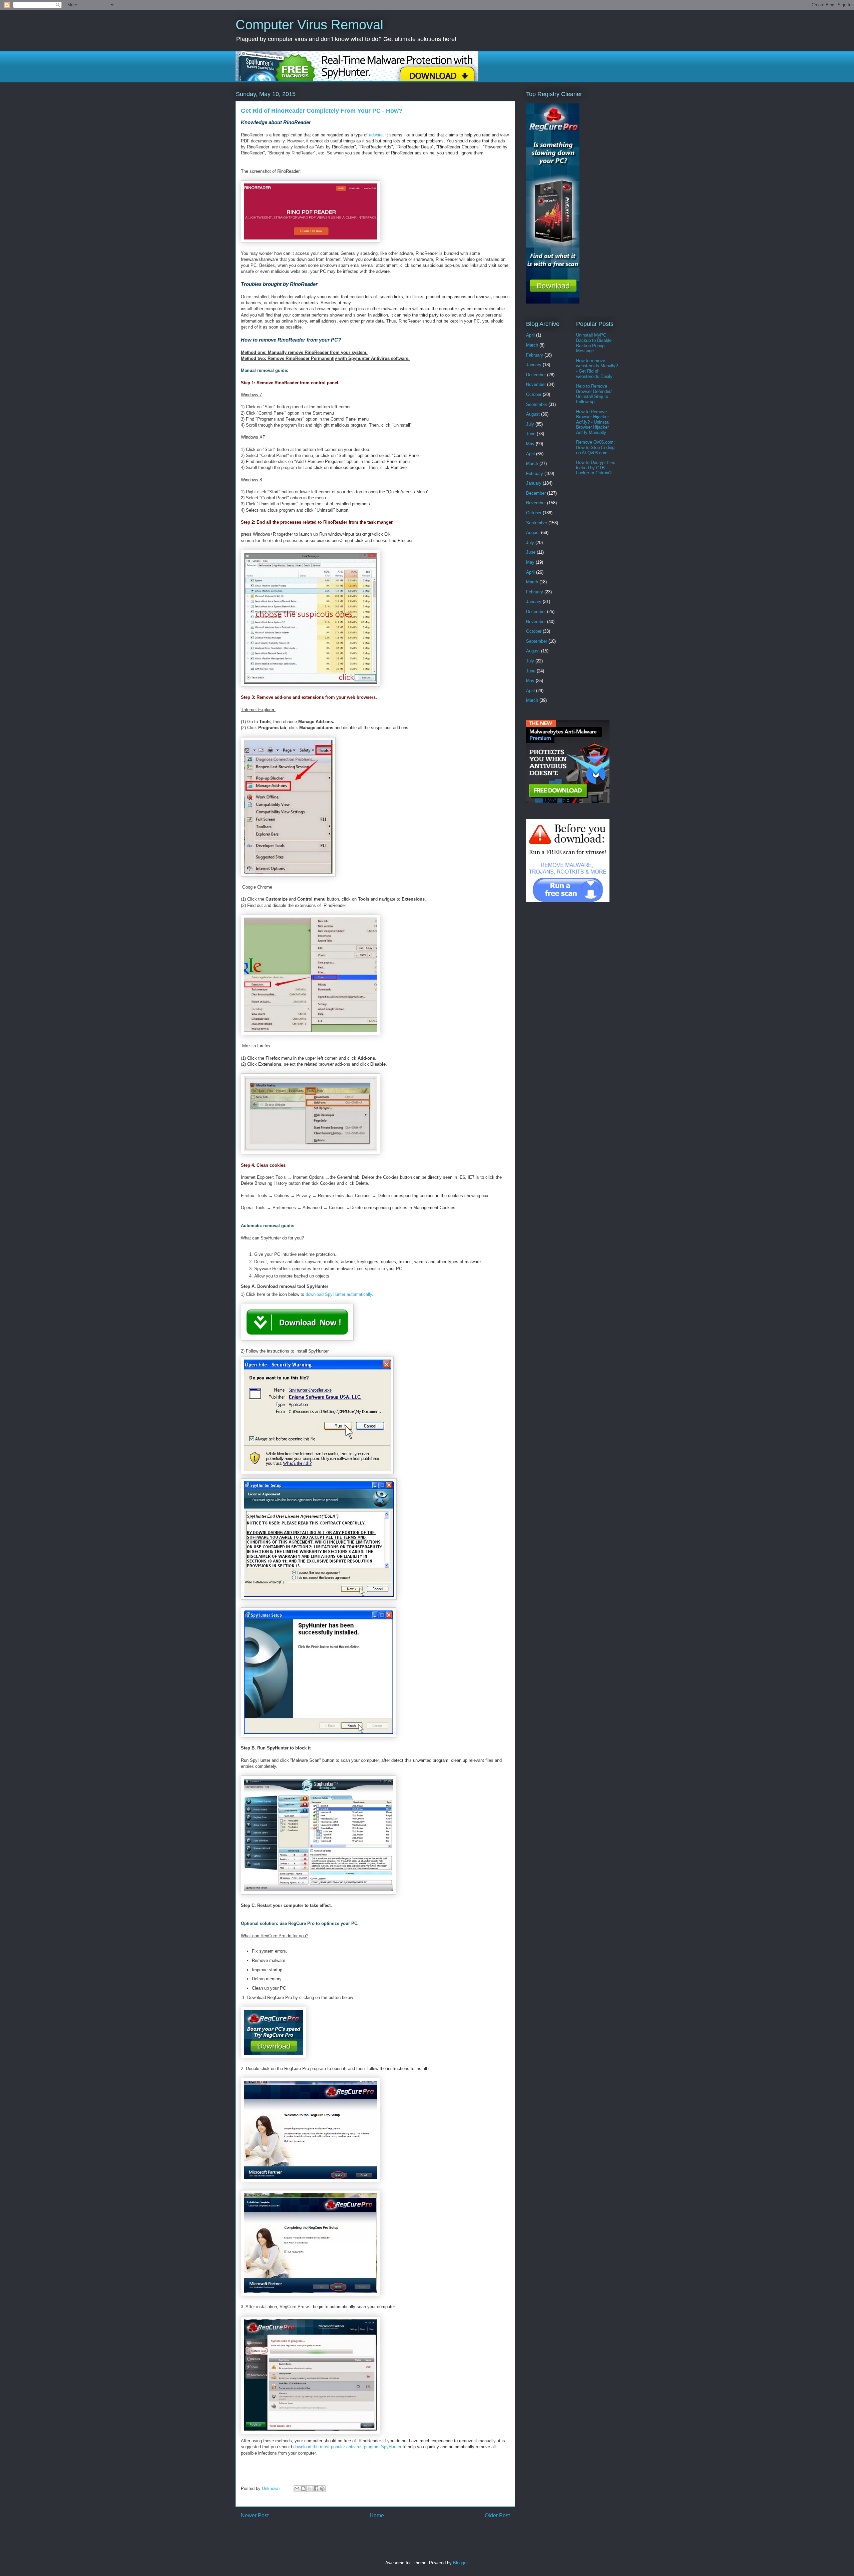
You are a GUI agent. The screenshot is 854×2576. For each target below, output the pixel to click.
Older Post (497, 2515)
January (534, 365)
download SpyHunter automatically (339, 1294)
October (534, 394)
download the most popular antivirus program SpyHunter (347, 2447)
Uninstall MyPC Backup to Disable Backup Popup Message (594, 343)
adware (376, 135)
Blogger (460, 2563)
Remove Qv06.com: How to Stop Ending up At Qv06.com (595, 447)
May (530, 444)
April (530, 335)
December (536, 375)
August (533, 414)
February (535, 355)
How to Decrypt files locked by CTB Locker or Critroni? (596, 468)
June (531, 434)
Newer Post (255, 2515)
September (537, 404)
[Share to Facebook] (316, 2489)
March (532, 345)
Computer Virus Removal (309, 25)
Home (377, 2515)
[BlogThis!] (303, 2489)
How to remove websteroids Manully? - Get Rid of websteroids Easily (597, 369)
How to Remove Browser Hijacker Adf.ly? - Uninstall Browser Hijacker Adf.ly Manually (593, 422)
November (536, 384)
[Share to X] (310, 2489)
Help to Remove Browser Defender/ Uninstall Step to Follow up (594, 394)
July (530, 424)
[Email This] (297, 2489)
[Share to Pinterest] (322, 2489)
